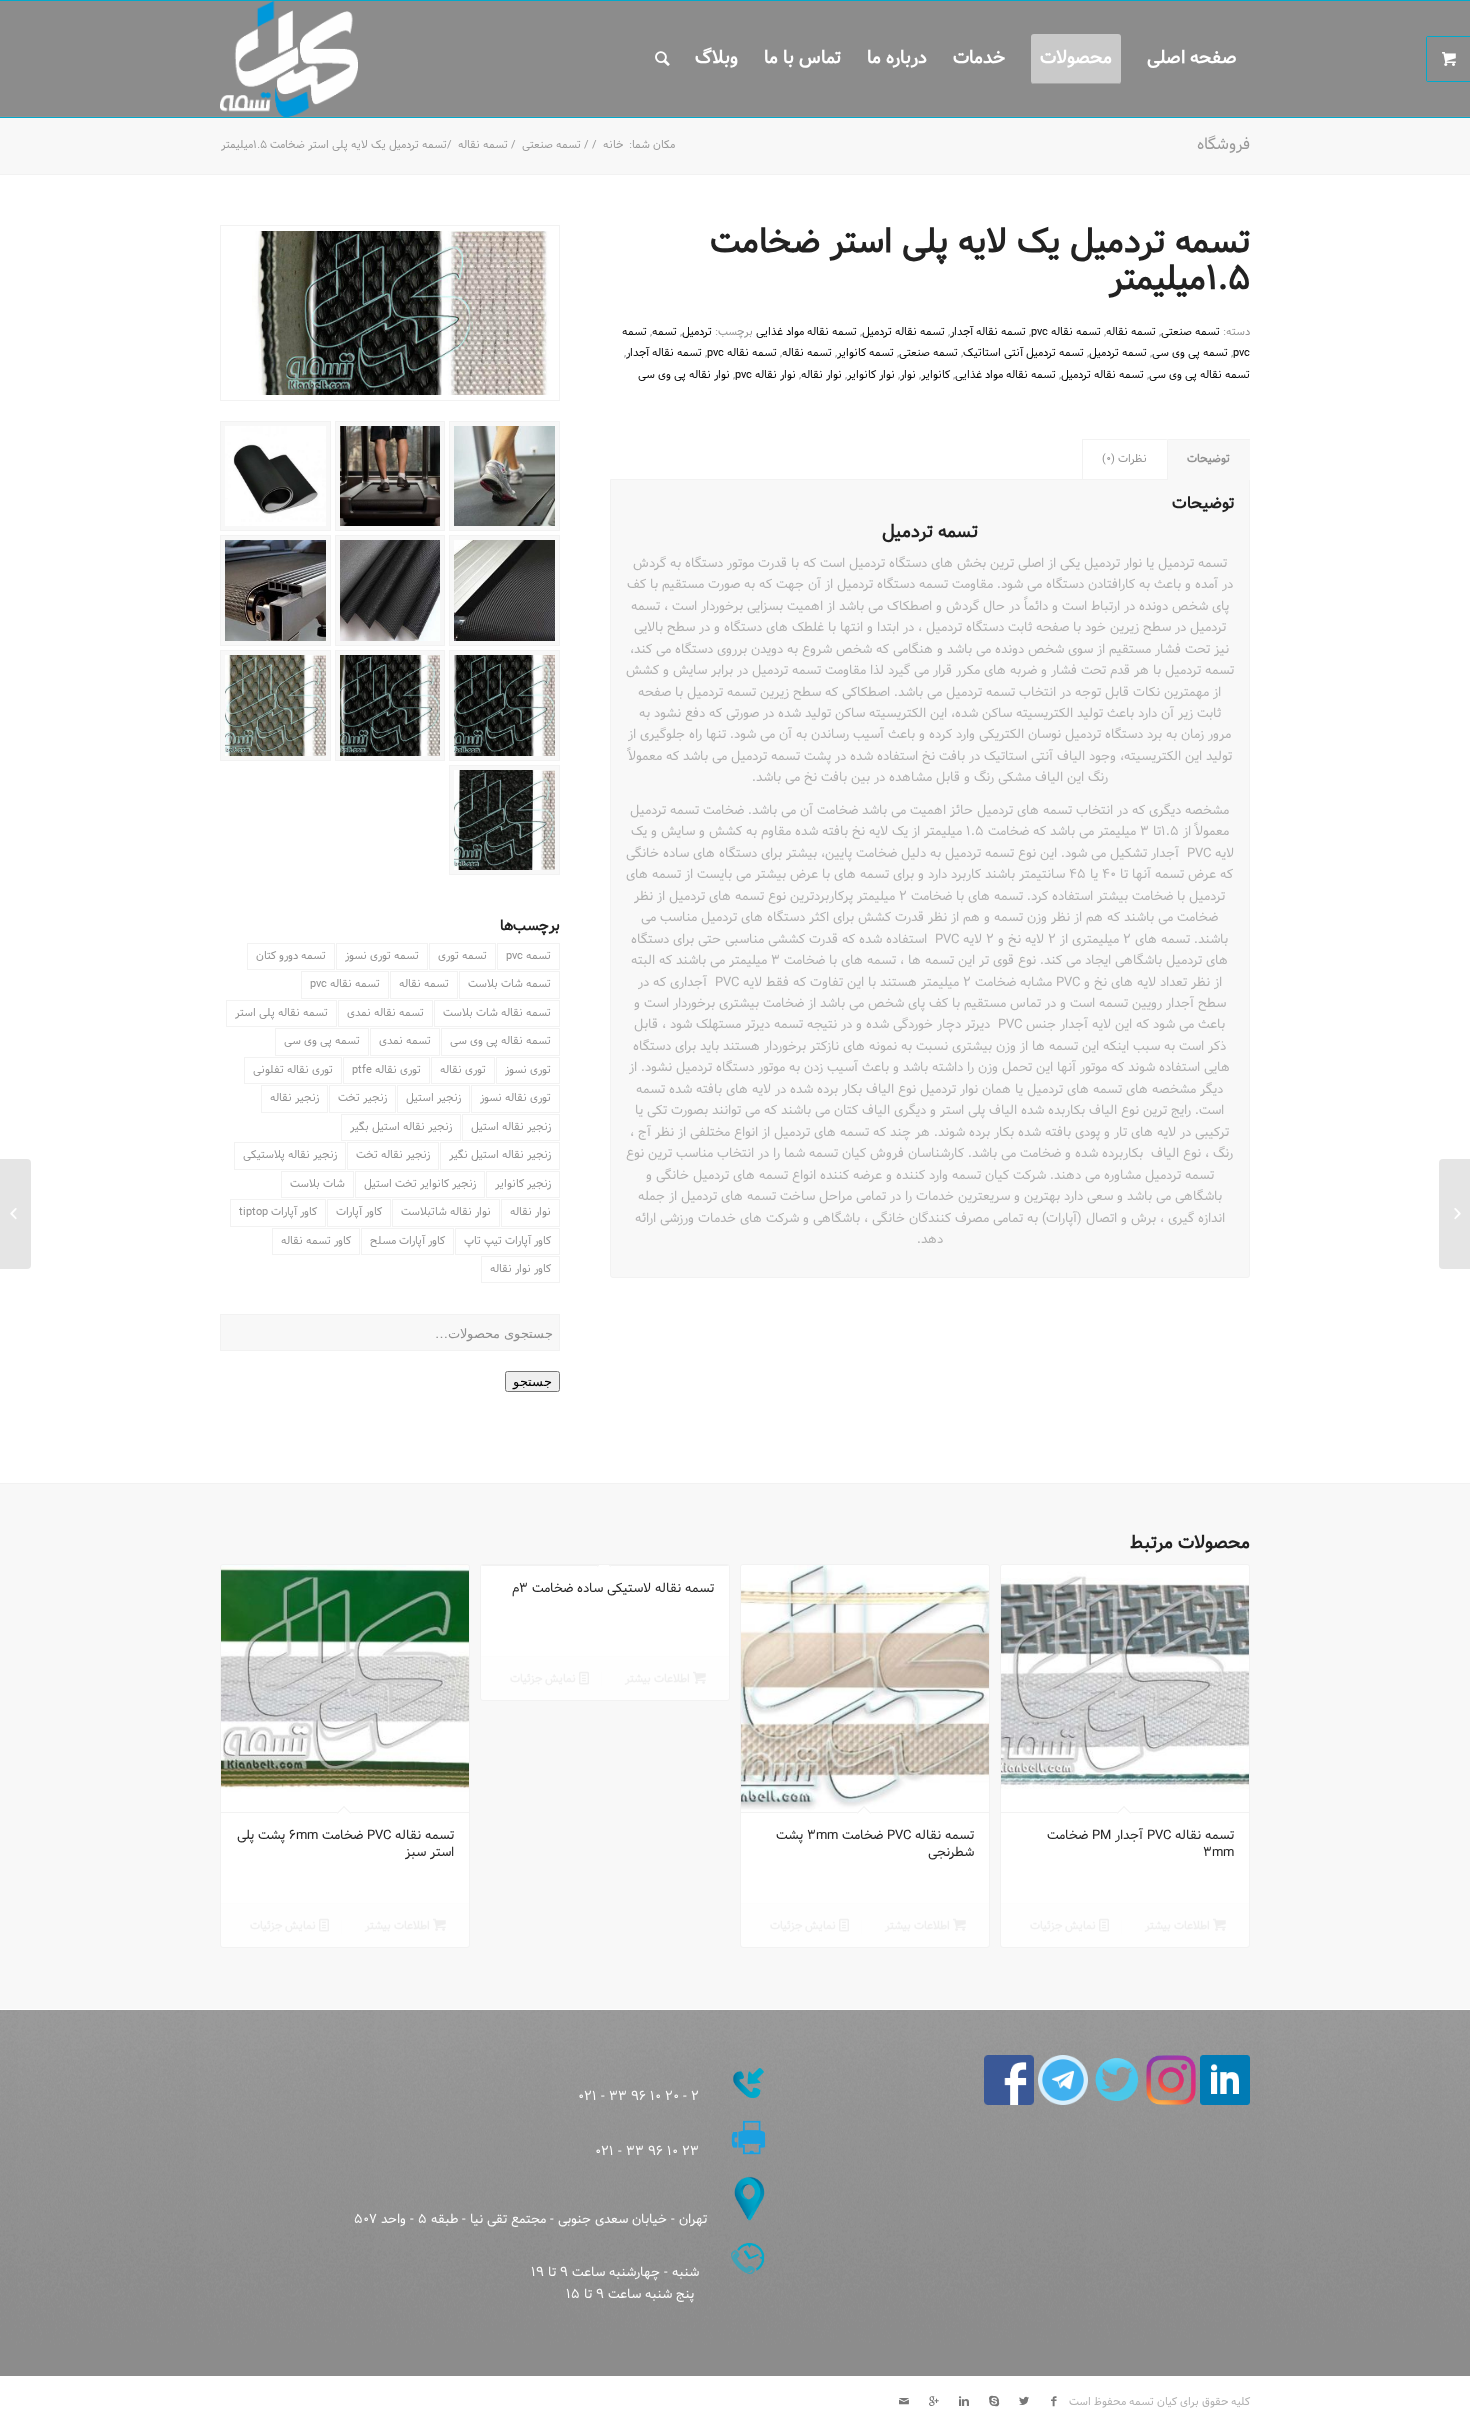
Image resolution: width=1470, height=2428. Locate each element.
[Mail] (904, 2402)
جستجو (532, 1381)
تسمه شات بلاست (509, 984)
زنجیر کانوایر (523, 1184)
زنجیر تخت (362, 1098)
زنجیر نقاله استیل (511, 1127)
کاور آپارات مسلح (407, 1241)
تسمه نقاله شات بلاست (497, 1013)
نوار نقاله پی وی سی (684, 375)
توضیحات (1208, 459)
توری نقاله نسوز (515, 1098)
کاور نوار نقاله (520, 1269)
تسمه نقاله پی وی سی (500, 1041)
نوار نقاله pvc (765, 375)
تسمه (664, 332)
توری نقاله (463, 1070)
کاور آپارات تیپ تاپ (507, 1241)
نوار (908, 375)
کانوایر (935, 375)
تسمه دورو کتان (291, 956)
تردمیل (697, 332)
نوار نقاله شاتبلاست (446, 1212)
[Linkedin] (964, 2402)
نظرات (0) (1124, 459)
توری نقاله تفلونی (293, 1070)
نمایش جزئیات (1064, 1926)
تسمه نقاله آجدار (988, 332)
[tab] (1209, 459)
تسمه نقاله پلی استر (281, 1013)
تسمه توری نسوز (382, 956)
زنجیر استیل (433, 1098)
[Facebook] (1054, 2402)
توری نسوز (528, 1070)
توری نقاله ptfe (386, 1070)
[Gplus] (934, 2402)
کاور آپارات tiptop (278, 1212)
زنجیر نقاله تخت (393, 1155)
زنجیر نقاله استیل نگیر (500, 1155)
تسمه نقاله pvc (345, 984)
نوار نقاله (530, 1212)
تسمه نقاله (483, 145)
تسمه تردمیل (1118, 353)
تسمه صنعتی (551, 145)
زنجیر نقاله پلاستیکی (290, 1155)
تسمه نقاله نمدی (385, 1013)
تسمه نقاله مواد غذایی (806, 332)
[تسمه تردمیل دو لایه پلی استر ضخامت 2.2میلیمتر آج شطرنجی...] (1454, 1214)
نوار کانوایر (871, 375)
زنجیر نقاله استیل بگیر (401, 1127)
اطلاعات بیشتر (1179, 1926)
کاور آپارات (359, 1212)
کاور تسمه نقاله (316, 1241)
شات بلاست (317, 1184)
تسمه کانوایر (865, 353)
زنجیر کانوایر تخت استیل (420, 1184)
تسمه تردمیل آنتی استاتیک (1023, 353)
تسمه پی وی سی (322, 1041)
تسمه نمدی (405, 1041)
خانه (613, 145)
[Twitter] (1024, 2402)
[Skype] (994, 2402)
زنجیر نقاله (294, 1098)
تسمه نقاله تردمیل (903, 332)
